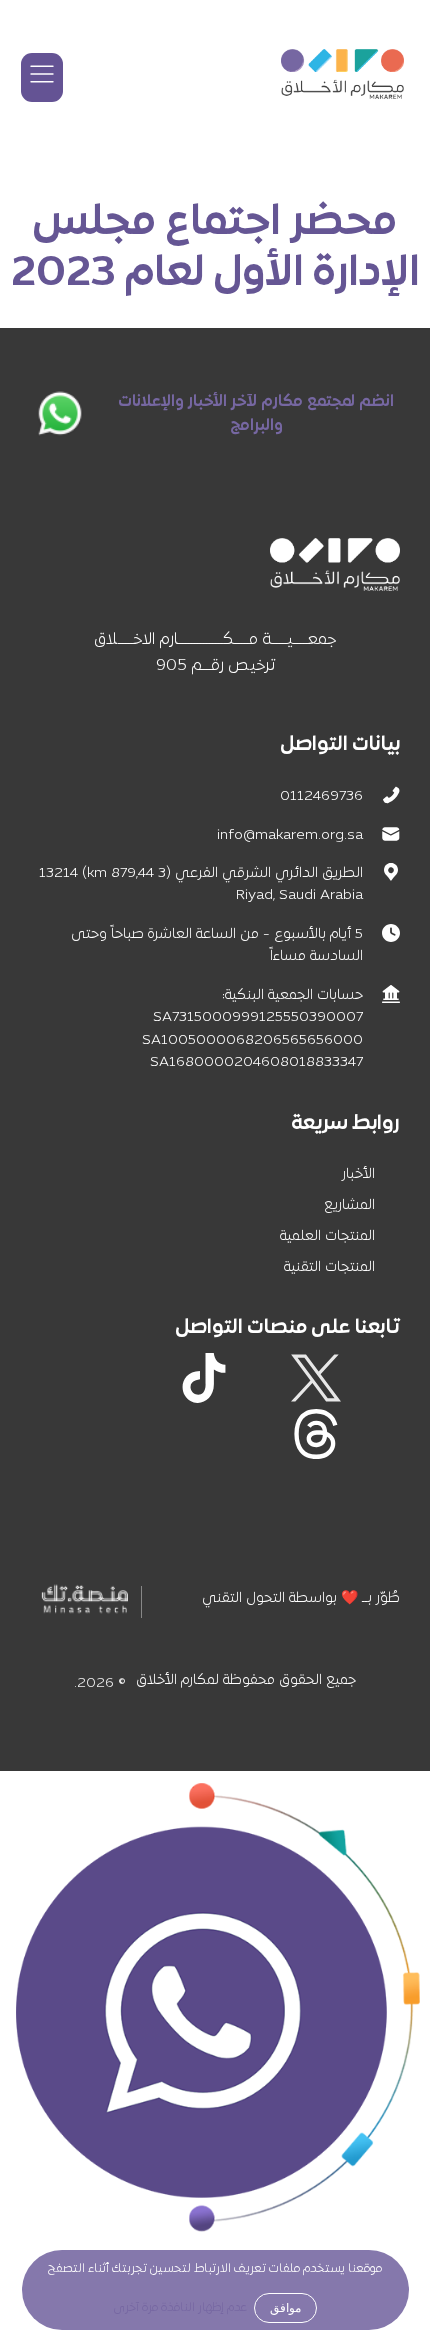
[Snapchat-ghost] (148, 1378)
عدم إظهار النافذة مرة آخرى (180, 2308)
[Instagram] (260, 1378)
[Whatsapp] (372, 1434)
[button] (42, 77)
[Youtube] (92, 1378)
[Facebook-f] (372, 1378)
